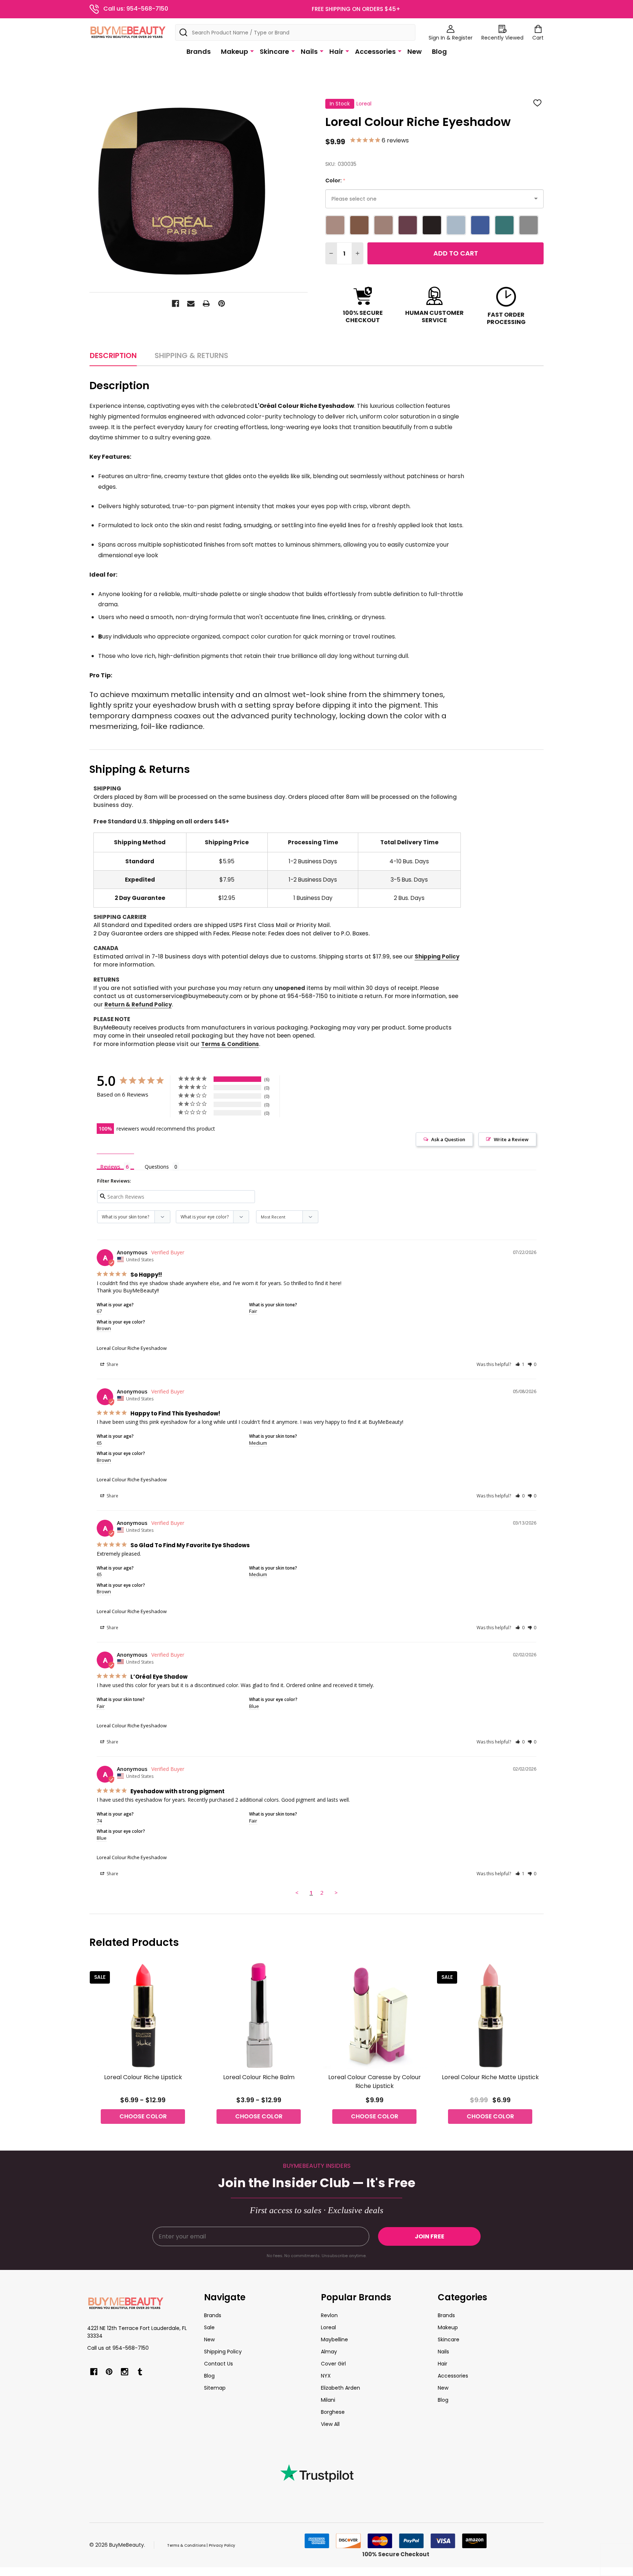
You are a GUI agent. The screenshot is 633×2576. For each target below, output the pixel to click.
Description (113, 355)
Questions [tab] (157, 1167)
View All (330, 2424)
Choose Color (143, 2116)
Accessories (375, 51)
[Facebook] (175, 304)
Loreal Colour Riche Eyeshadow (132, 1348)
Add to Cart (456, 253)
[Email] (191, 304)
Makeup (234, 51)
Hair (336, 51)
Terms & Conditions (230, 1044)
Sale (209, 2327)
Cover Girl (333, 2364)
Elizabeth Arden (340, 2388)
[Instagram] (125, 2372)
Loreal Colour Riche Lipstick (143, 2077)
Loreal (328, 2327)
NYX (326, 2376)
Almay (329, 2352)
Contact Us (219, 2364)
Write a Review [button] (511, 1139)
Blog (439, 51)
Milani (328, 2400)
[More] (252, 51)
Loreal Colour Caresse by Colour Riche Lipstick (375, 2082)
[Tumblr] (140, 2372)
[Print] (206, 304)
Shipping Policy (437, 956)
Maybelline (334, 2339)
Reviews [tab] (110, 1166)
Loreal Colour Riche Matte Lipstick (490, 2077)
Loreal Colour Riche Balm (259, 2077)
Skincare (274, 51)
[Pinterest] (222, 304)
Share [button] (112, 1364)
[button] (520, 1364)
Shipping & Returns (191, 355)
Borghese (333, 2412)
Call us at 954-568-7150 (118, 2348)
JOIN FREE (430, 2236)
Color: (336, 181)
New (414, 51)
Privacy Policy (222, 2545)
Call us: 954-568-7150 (136, 9)
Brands (199, 51)
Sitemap (215, 2388)
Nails (309, 51)
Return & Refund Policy (138, 1004)
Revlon (329, 2315)
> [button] (336, 1892)
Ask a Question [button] (448, 1139)
